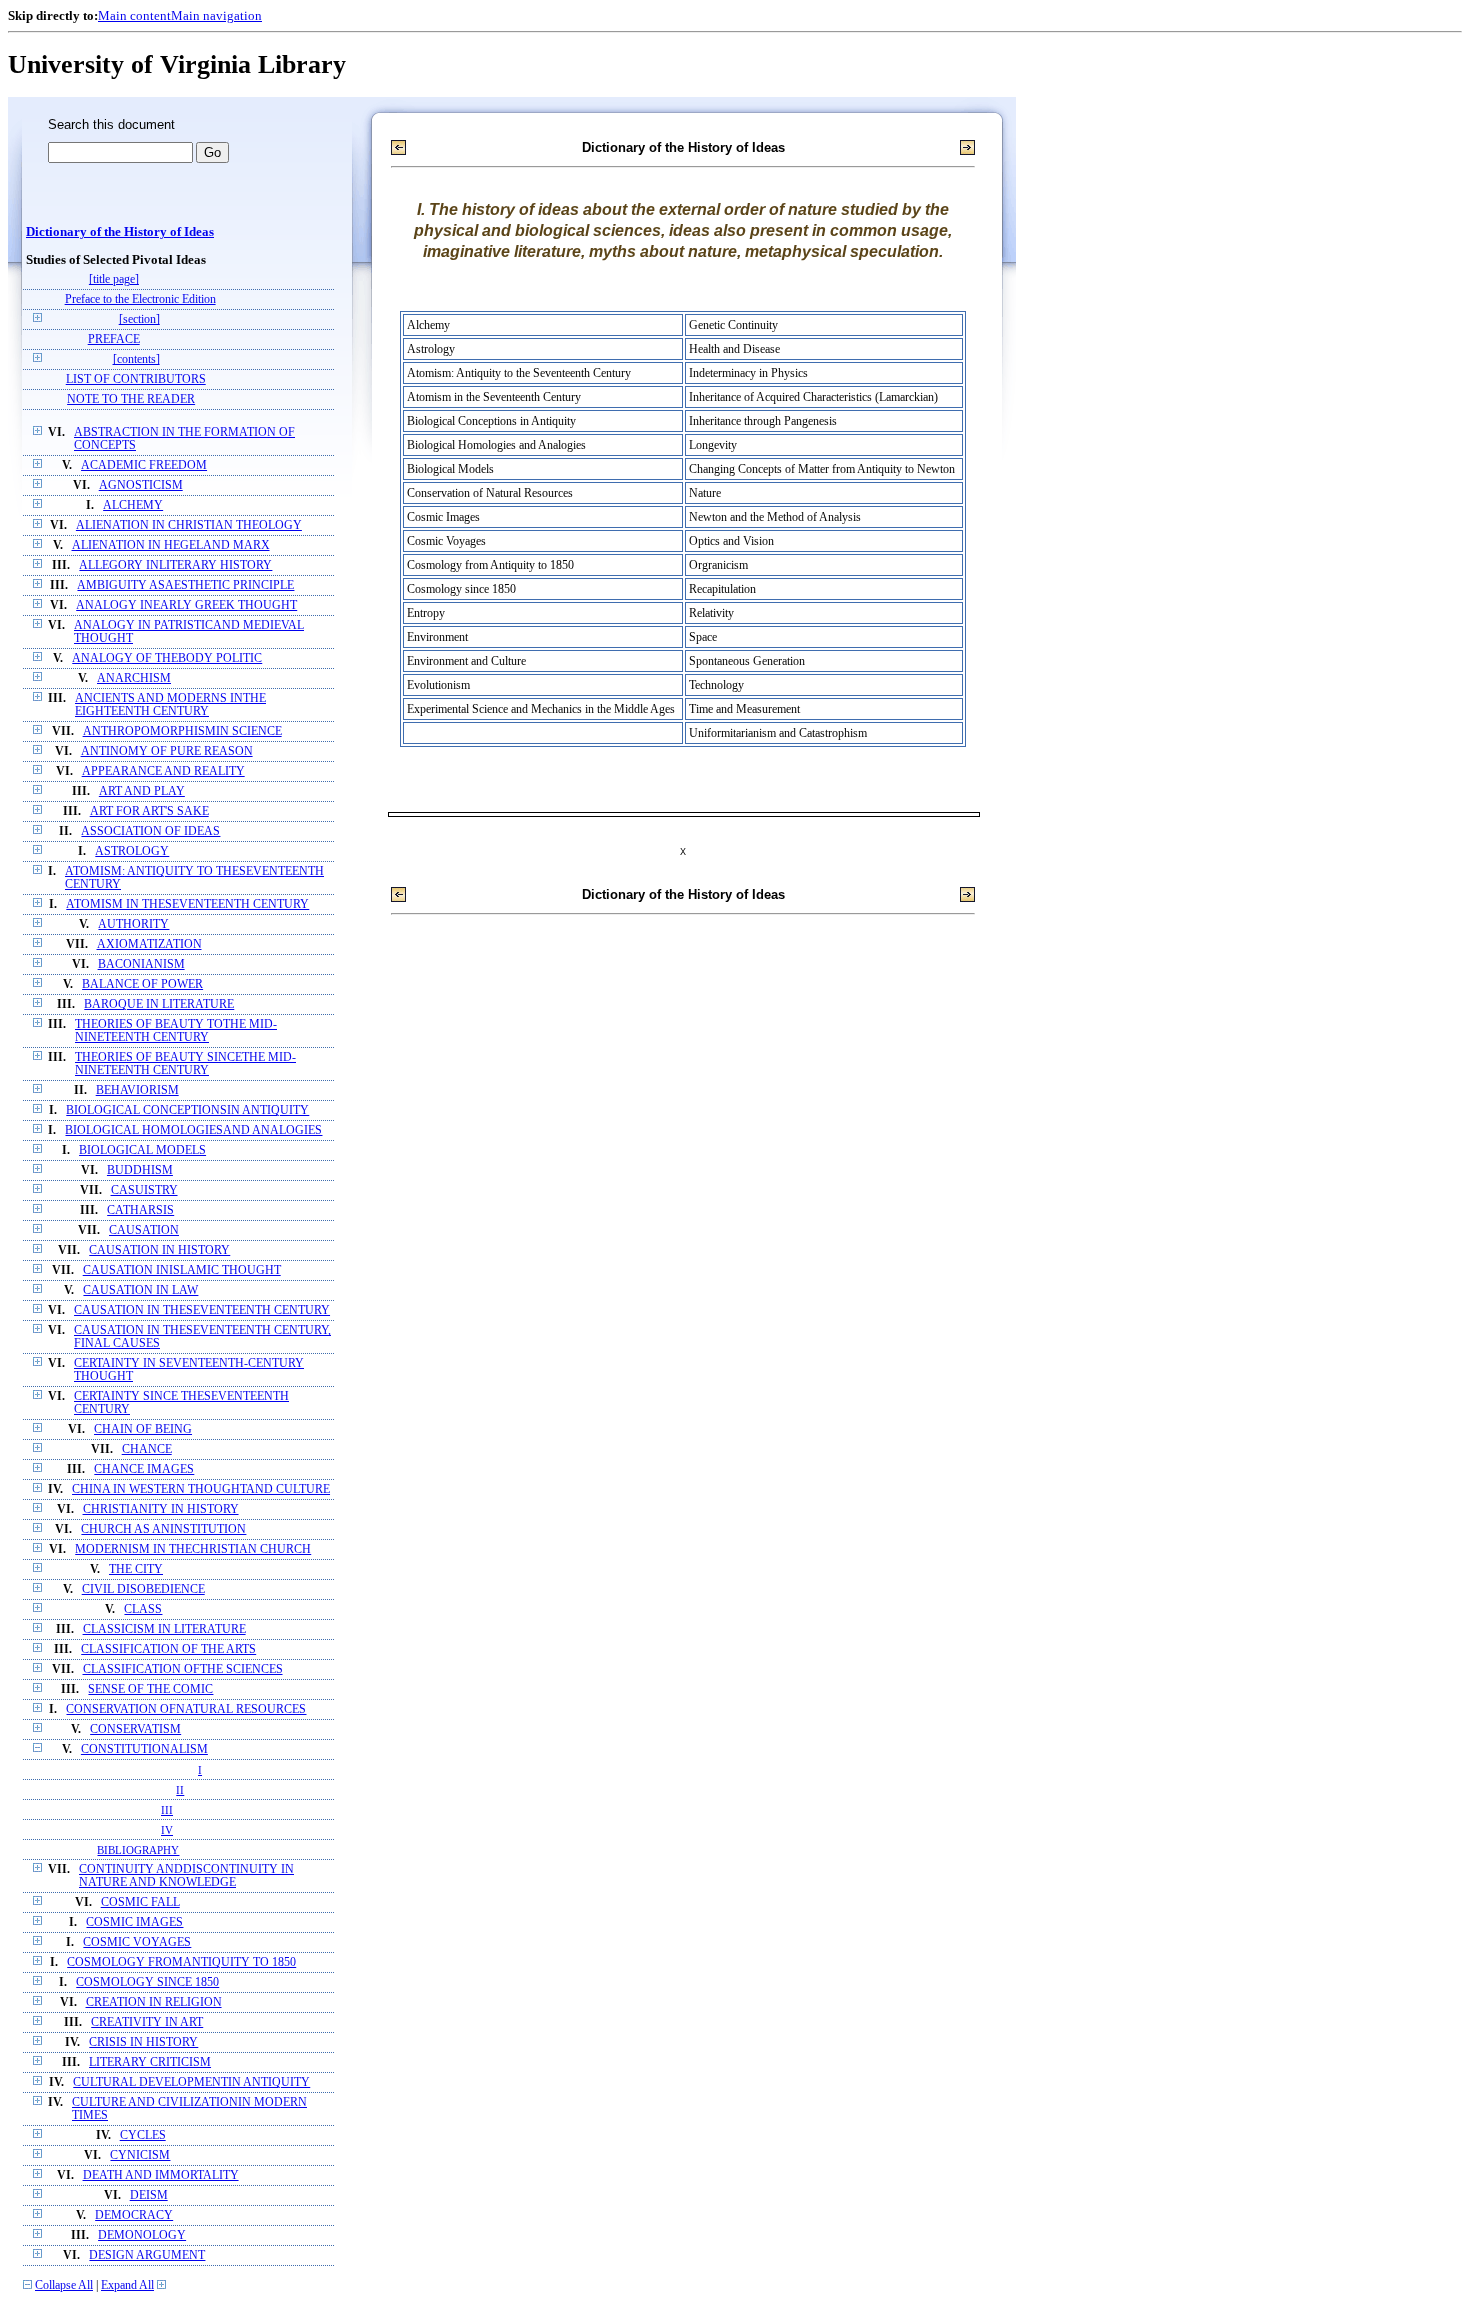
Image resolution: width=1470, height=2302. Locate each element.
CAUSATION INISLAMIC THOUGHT (182, 1270)
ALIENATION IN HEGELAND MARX (171, 545)
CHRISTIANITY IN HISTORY (161, 1509)
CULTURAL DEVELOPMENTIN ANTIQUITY (191, 2082)
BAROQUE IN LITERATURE (159, 1004)
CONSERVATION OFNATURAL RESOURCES (186, 1709)
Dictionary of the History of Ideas (120, 232)
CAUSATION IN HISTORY (159, 1250)
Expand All (127, 2285)
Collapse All (64, 2285)
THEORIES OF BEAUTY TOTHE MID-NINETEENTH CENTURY (176, 1031)
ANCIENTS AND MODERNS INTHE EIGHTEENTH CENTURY (170, 705)
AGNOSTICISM (141, 485)
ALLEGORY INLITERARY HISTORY (175, 565)
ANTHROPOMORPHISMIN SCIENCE (182, 731)
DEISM (149, 2195)
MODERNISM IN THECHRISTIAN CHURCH (193, 1549)
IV (167, 1830)
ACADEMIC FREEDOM (144, 465)
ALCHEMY (133, 505)
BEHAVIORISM (137, 1090)
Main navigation (216, 15)
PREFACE (114, 339)
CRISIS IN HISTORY (143, 2042)
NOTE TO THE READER (131, 399)
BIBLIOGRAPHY (138, 1850)
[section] (139, 319)
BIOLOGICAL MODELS (142, 1150)
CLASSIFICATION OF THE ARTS (168, 1649)
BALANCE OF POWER (142, 984)
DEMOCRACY (134, 2215)
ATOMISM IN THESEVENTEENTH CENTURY (187, 904)
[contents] (136, 359)
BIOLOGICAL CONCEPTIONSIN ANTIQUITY (187, 1110)
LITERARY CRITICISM (150, 2062)
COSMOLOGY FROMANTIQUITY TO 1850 (181, 1962)
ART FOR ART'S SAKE (149, 811)
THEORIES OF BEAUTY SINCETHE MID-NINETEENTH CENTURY (185, 1064)
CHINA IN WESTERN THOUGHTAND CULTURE (201, 1489)
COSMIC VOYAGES (137, 1942)
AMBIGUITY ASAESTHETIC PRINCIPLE (185, 585)
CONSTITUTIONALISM (144, 1749)
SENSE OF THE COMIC (150, 1689)
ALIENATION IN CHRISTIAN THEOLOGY (189, 525)
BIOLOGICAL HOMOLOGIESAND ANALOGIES (193, 1130)
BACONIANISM (141, 964)
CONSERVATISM (135, 1729)
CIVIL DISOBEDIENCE (143, 1589)
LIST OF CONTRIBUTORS (136, 379)
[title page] (114, 279)
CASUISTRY (144, 1190)
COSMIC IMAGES (134, 1922)
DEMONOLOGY (142, 2235)
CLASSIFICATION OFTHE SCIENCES (183, 1669)
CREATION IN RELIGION (154, 2002)
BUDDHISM (140, 1170)
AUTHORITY (133, 924)
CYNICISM (140, 2155)
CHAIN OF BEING (143, 1429)
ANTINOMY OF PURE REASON (167, 751)
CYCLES (143, 2135)
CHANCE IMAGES (144, 1469)
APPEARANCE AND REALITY (163, 771)
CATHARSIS (140, 1210)
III (167, 1810)
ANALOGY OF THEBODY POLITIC (167, 658)
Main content (134, 15)
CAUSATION (144, 1230)
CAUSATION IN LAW (140, 1290)
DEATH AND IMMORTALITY (161, 2175)
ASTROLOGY (132, 851)
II (180, 1790)
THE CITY (136, 1569)
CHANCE (147, 1449)
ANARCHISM (134, 678)
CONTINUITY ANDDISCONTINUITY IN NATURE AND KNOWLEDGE (186, 1876)
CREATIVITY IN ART (147, 2022)
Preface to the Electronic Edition (140, 299)
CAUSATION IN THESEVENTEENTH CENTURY (202, 1310)
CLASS (143, 1609)
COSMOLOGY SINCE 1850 (147, 1982)
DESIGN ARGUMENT (147, 2255)
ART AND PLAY (142, 791)
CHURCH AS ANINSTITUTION (163, 1529)
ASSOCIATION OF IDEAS (150, 831)
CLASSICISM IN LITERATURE (164, 1629)
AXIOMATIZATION (149, 944)
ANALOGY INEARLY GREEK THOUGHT (186, 605)
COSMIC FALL (140, 1902)
